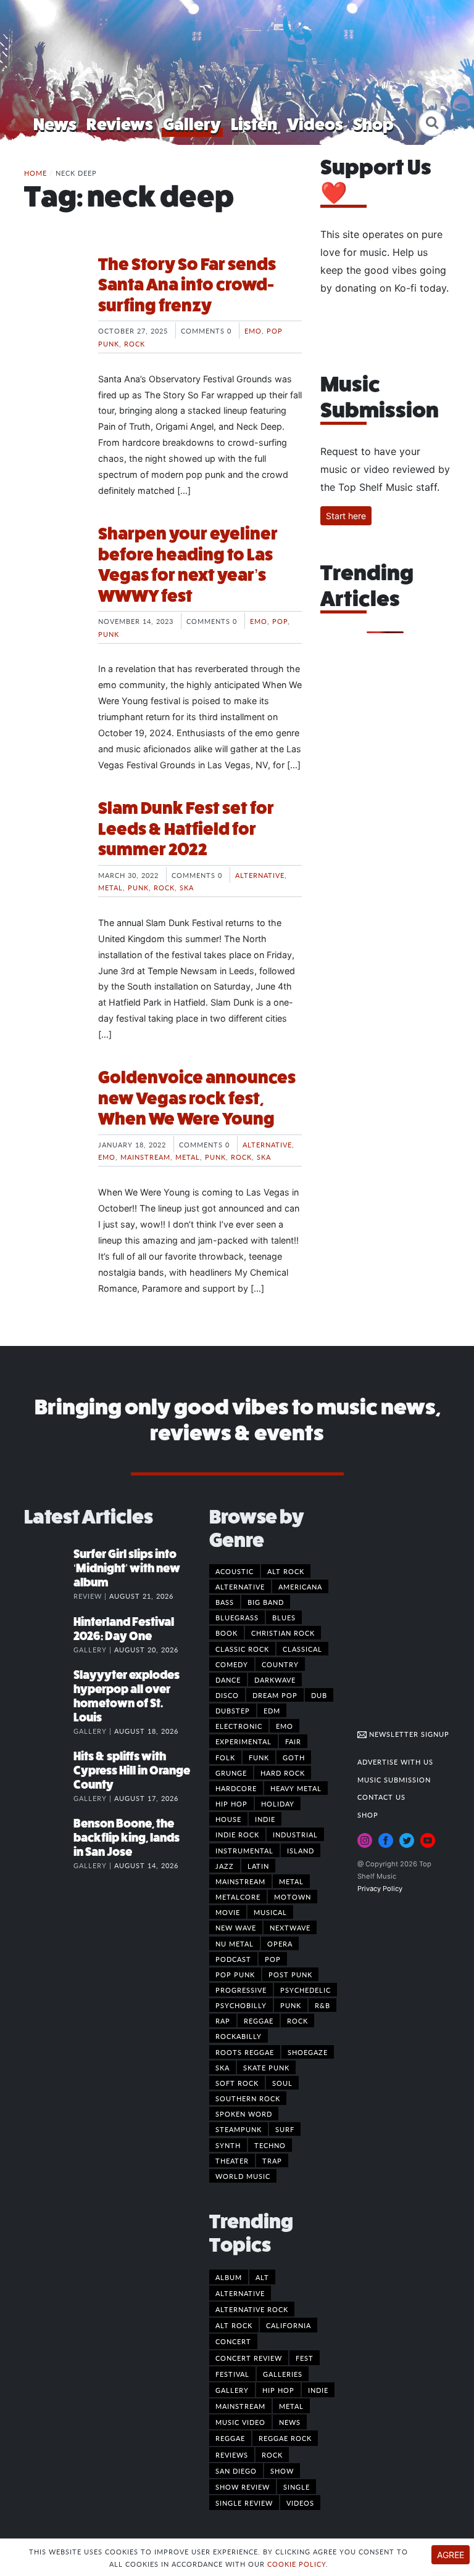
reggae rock (285, 2438)
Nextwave (290, 1927)
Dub (319, 1695)
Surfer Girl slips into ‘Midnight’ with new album (127, 1568)
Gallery (192, 124)
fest (305, 2358)
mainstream (240, 2406)
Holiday (278, 1803)
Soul (282, 2083)
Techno (270, 2145)
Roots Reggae (245, 2052)
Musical (270, 1912)
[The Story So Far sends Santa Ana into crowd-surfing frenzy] (52, 300)
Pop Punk (235, 1974)
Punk (109, 634)
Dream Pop (275, 1695)
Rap (223, 2020)
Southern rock (248, 2098)
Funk (259, 1757)
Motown (293, 1897)
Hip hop (231, 1803)
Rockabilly (239, 2036)
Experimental (243, 1741)
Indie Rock (237, 1834)
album (229, 2277)
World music (243, 2176)
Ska (187, 887)
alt (262, 2277)
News (55, 124)
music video (240, 2422)
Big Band (266, 1602)
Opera (280, 1943)
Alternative (260, 875)
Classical (302, 1649)
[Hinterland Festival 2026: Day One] (49, 1635)
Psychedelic (306, 1990)
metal (291, 2406)
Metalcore (238, 1897)
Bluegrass (237, 1617)
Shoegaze (308, 2052)
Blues (284, 1617)
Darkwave (275, 1680)
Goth (294, 1757)
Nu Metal (235, 1943)
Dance (228, 1680)
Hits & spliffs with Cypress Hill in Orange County (132, 1770)
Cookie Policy (297, 2564)
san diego (236, 2471)
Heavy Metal (296, 1788)
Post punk (290, 1974)
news (290, 2422)
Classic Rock (242, 1649)
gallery (232, 2390)
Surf (285, 2129)
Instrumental (244, 1850)
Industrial (295, 1834)
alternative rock (252, 2309)
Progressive (241, 1990)
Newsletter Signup (408, 1734)
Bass (225, 1602)
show (282, 2471)
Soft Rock (237, 2083)
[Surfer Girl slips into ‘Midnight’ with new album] (49, 1567)
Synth (228, 2145)
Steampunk (239, 2129)
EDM (272, 1710)
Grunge (231, 1773)
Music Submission (394, 1779)
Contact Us (381, 1797)
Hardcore (236, 1788)
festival (232, 2374)
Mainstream (145, 1157)
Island (301, 1850)
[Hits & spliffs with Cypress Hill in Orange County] (49, 1769)
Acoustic (235, 1571)
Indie (265, 1819)
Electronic (239, 1726)
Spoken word (244, 2114)
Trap (272, 2160)
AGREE (451, 2555)
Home (35, 173)
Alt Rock (286, 1571)
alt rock (234, 2325)
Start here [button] (346, 516)
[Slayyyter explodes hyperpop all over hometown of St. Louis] (49, 1688)
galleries (283, 2374)
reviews (232, 2455)
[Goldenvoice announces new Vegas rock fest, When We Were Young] (52, 1114)
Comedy (232, 1664)
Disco (227, 1695)
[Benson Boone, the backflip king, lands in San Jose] (49, 1836)
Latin (258, 1866)
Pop (280, 621)
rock (272, 2455)
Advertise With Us (395, 1762)
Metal (110, 887)
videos (300, 2503)
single (297, 2487)
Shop (373, 124)
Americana (300, 1586)
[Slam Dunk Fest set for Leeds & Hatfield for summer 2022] (52, 844)
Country (280, 1664)
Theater (232, 2160)
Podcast (233, 1959)
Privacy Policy (380, 1889)
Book (227, 1633)
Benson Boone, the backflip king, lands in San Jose (127, 1838)
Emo (253, 330)
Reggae (259, 2020)
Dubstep (233, 1710)
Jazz (225, 1866)
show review (243, 2487)
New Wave (236, 1927)
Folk (225, 1757)
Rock (135, 343)
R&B (322, 2005)
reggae (230, 2438)
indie (318, 2390)
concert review (249, 2358)
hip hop (278, 2390)
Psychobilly (241, 2005)
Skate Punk (266, 2067)
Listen (254, 124)
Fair (293, 1741)
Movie (228, 1912)
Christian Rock (283, 1633)
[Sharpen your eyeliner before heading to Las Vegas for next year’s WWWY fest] (52, 570)
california (289, 2325)
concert (233, 2341)
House (228, 1819)
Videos (315, 124)
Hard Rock (283, 1773)
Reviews (120, 124)
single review (244, 2503)
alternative (240, 2293)
